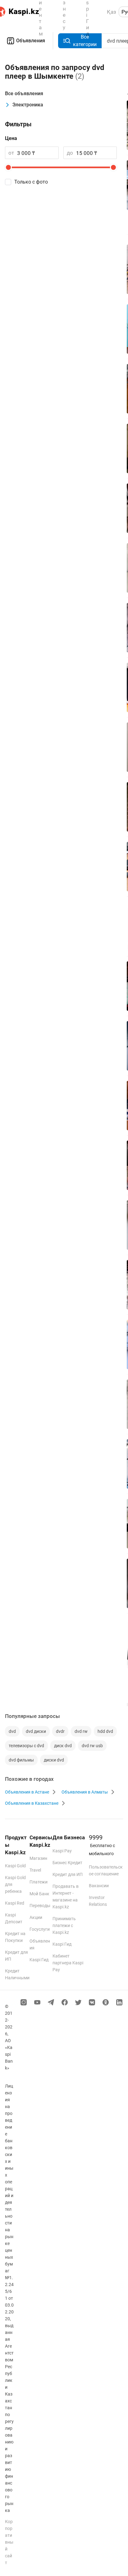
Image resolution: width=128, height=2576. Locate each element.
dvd (12, 1731)
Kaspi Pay (62, 1851)
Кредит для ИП (68, 1874)
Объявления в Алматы (85, 1792)
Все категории (85, 41)
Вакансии (99, 1886)
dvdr (60, 1731)
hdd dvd (105, 1731)
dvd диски (36, 1731)
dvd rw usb (92, 1746)
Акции (36, 1917)
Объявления (31, 41)
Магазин (38, 1858)
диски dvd (54, 1760)
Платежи (39, 1882)
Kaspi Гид (39, 1960)
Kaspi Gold (15, 1866)
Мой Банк (39, 1894)
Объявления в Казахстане (32, 1803)
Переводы (40, 1906)
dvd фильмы (21, 1760)
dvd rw (81, 1731)
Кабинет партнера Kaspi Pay (68, 1963)
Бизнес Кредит (67, 1863)
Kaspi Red (15, 1903)
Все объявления (24, 93)
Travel (35, 1870)
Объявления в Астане (27, 1792)
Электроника (28, 105)
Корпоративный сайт (9, 2542)
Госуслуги (40, 1929)
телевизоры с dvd (26, 1746)
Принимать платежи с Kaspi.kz (64, 1925)
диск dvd (63, 1746)
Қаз (112, 12)
